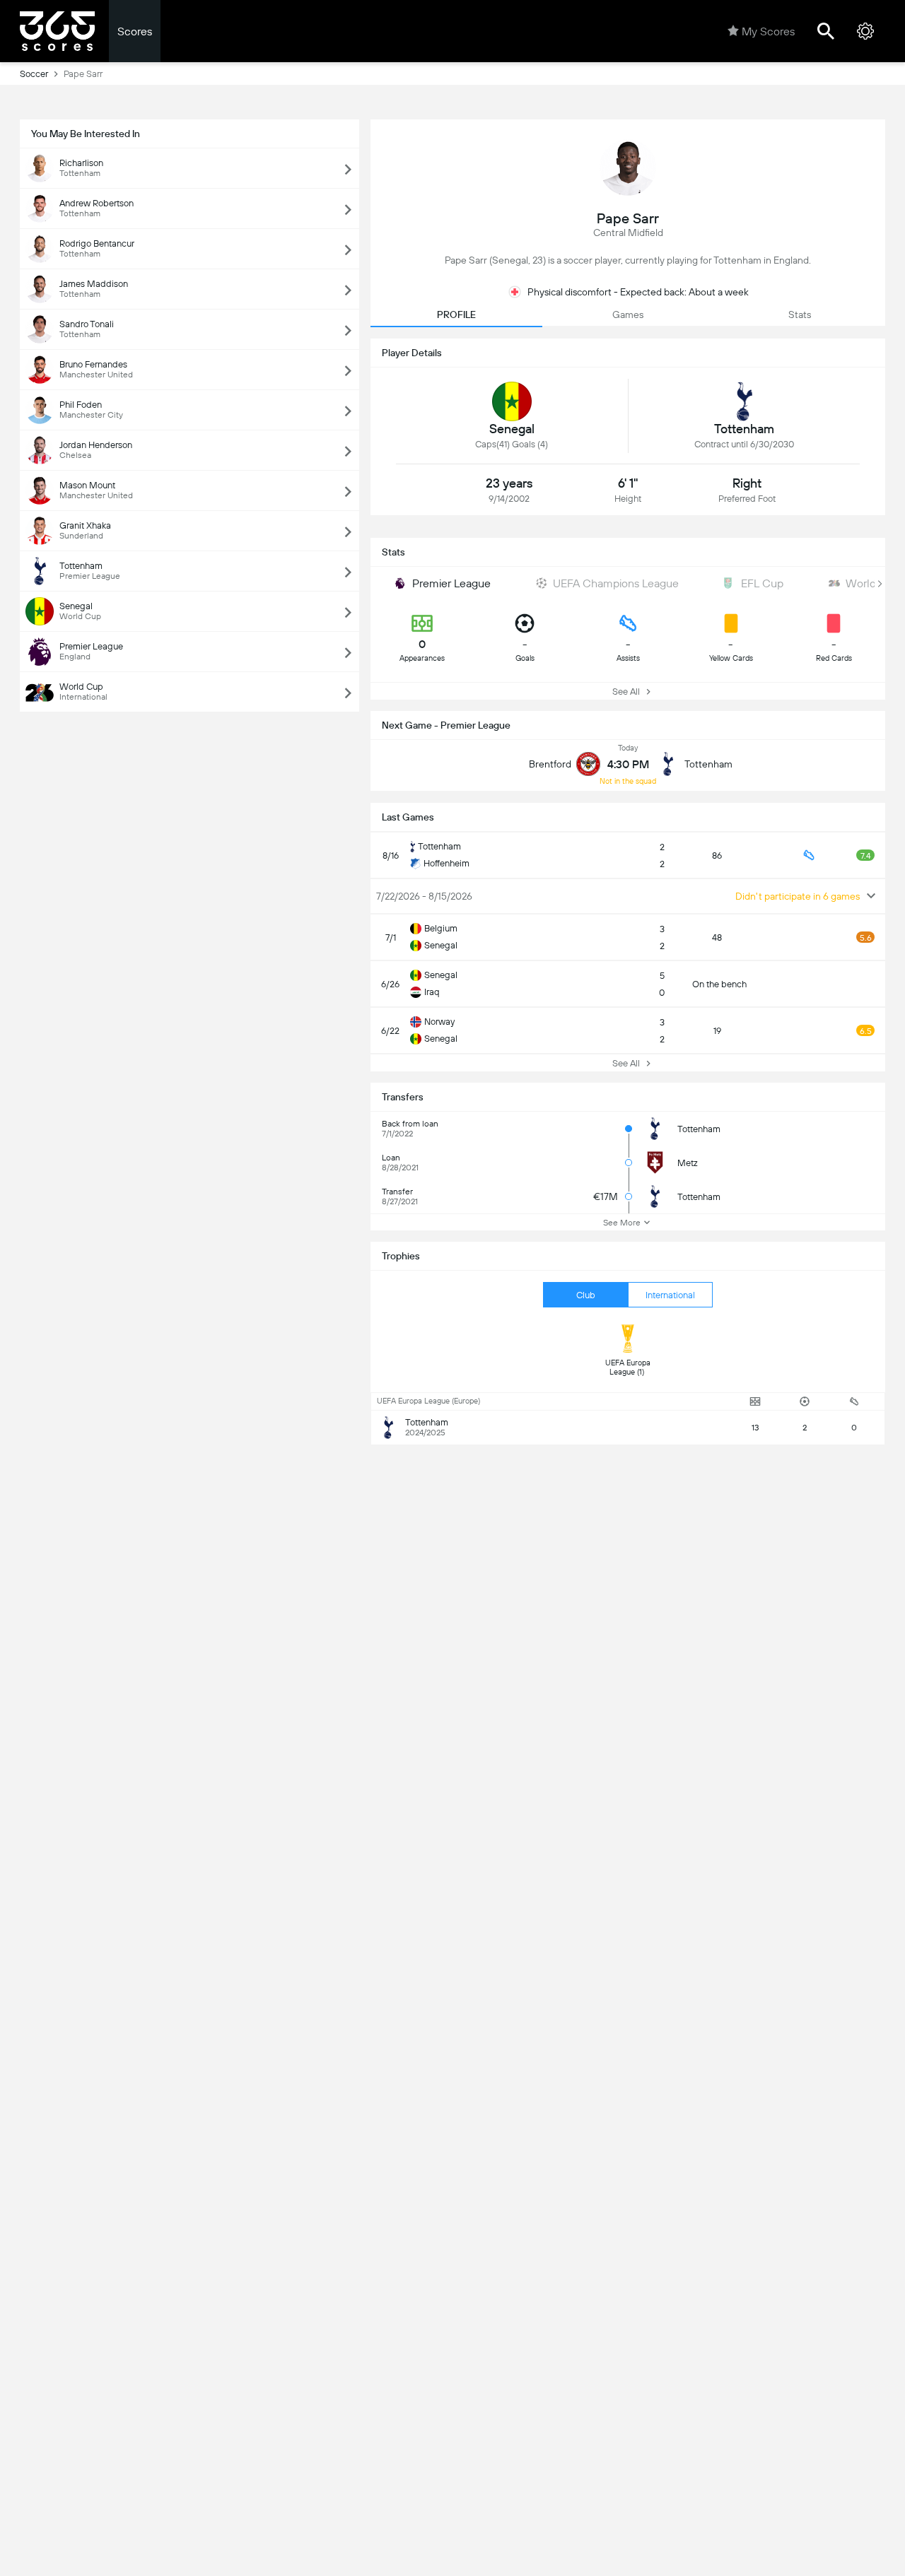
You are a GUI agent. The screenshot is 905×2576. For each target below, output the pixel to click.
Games (628, 314)
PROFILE (456, 314)
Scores (135, 31)
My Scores (768, 31)
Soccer (34, 74)
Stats (800, 314)
